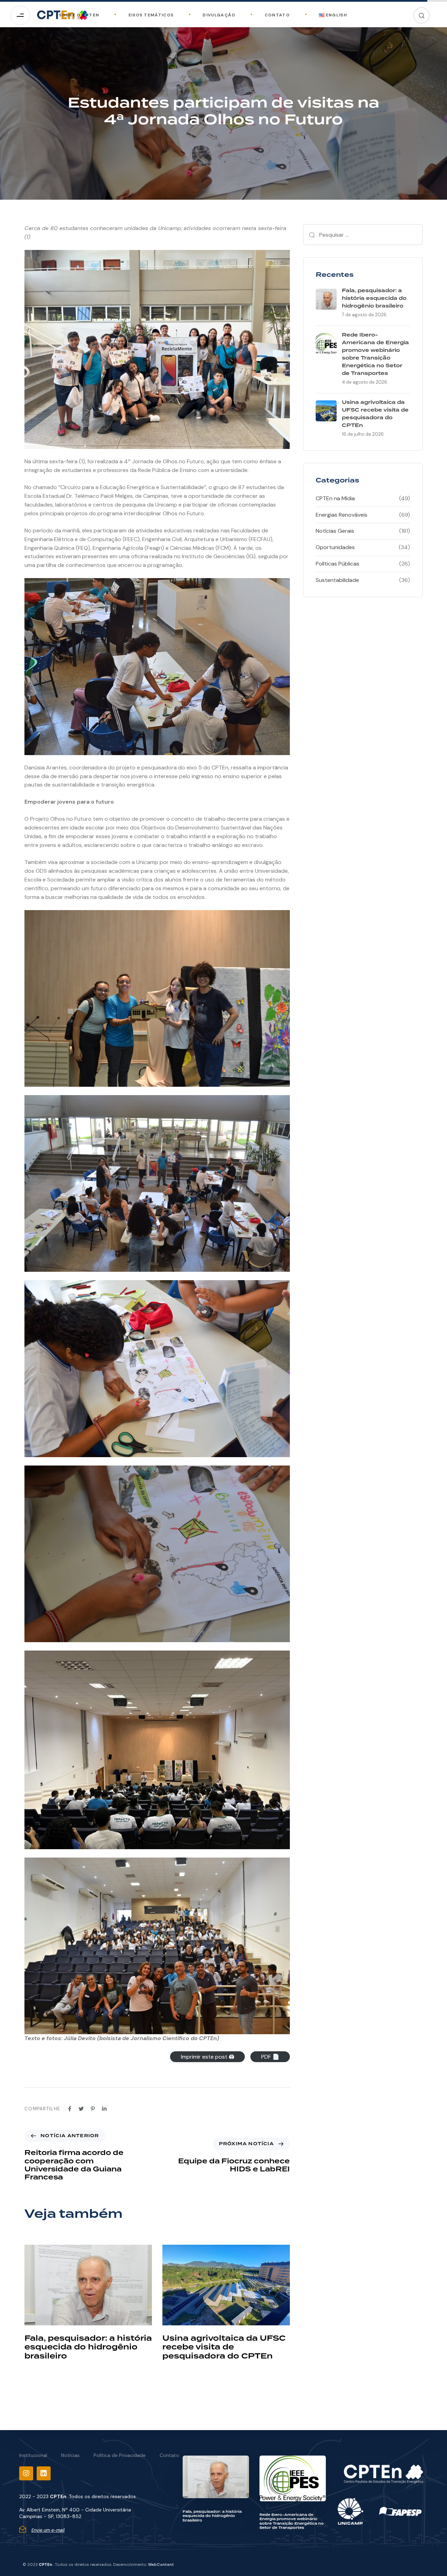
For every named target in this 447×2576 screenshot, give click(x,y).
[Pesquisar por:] (363, 235)
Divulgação (219, 15)
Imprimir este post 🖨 (208, 2057)
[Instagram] (26, 2473)
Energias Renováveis (342, 515)
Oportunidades (335, 547)
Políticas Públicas (338, 564)
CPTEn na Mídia (335, 498)
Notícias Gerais (335, 531)
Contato (277, 15)
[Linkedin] (44, 2473)
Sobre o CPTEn (79, 15)
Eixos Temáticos (151, 15)
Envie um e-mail (48, 2530)
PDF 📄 (270, 2057)
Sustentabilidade (337, 580)
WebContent (161, 2564)
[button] (422, 15)
